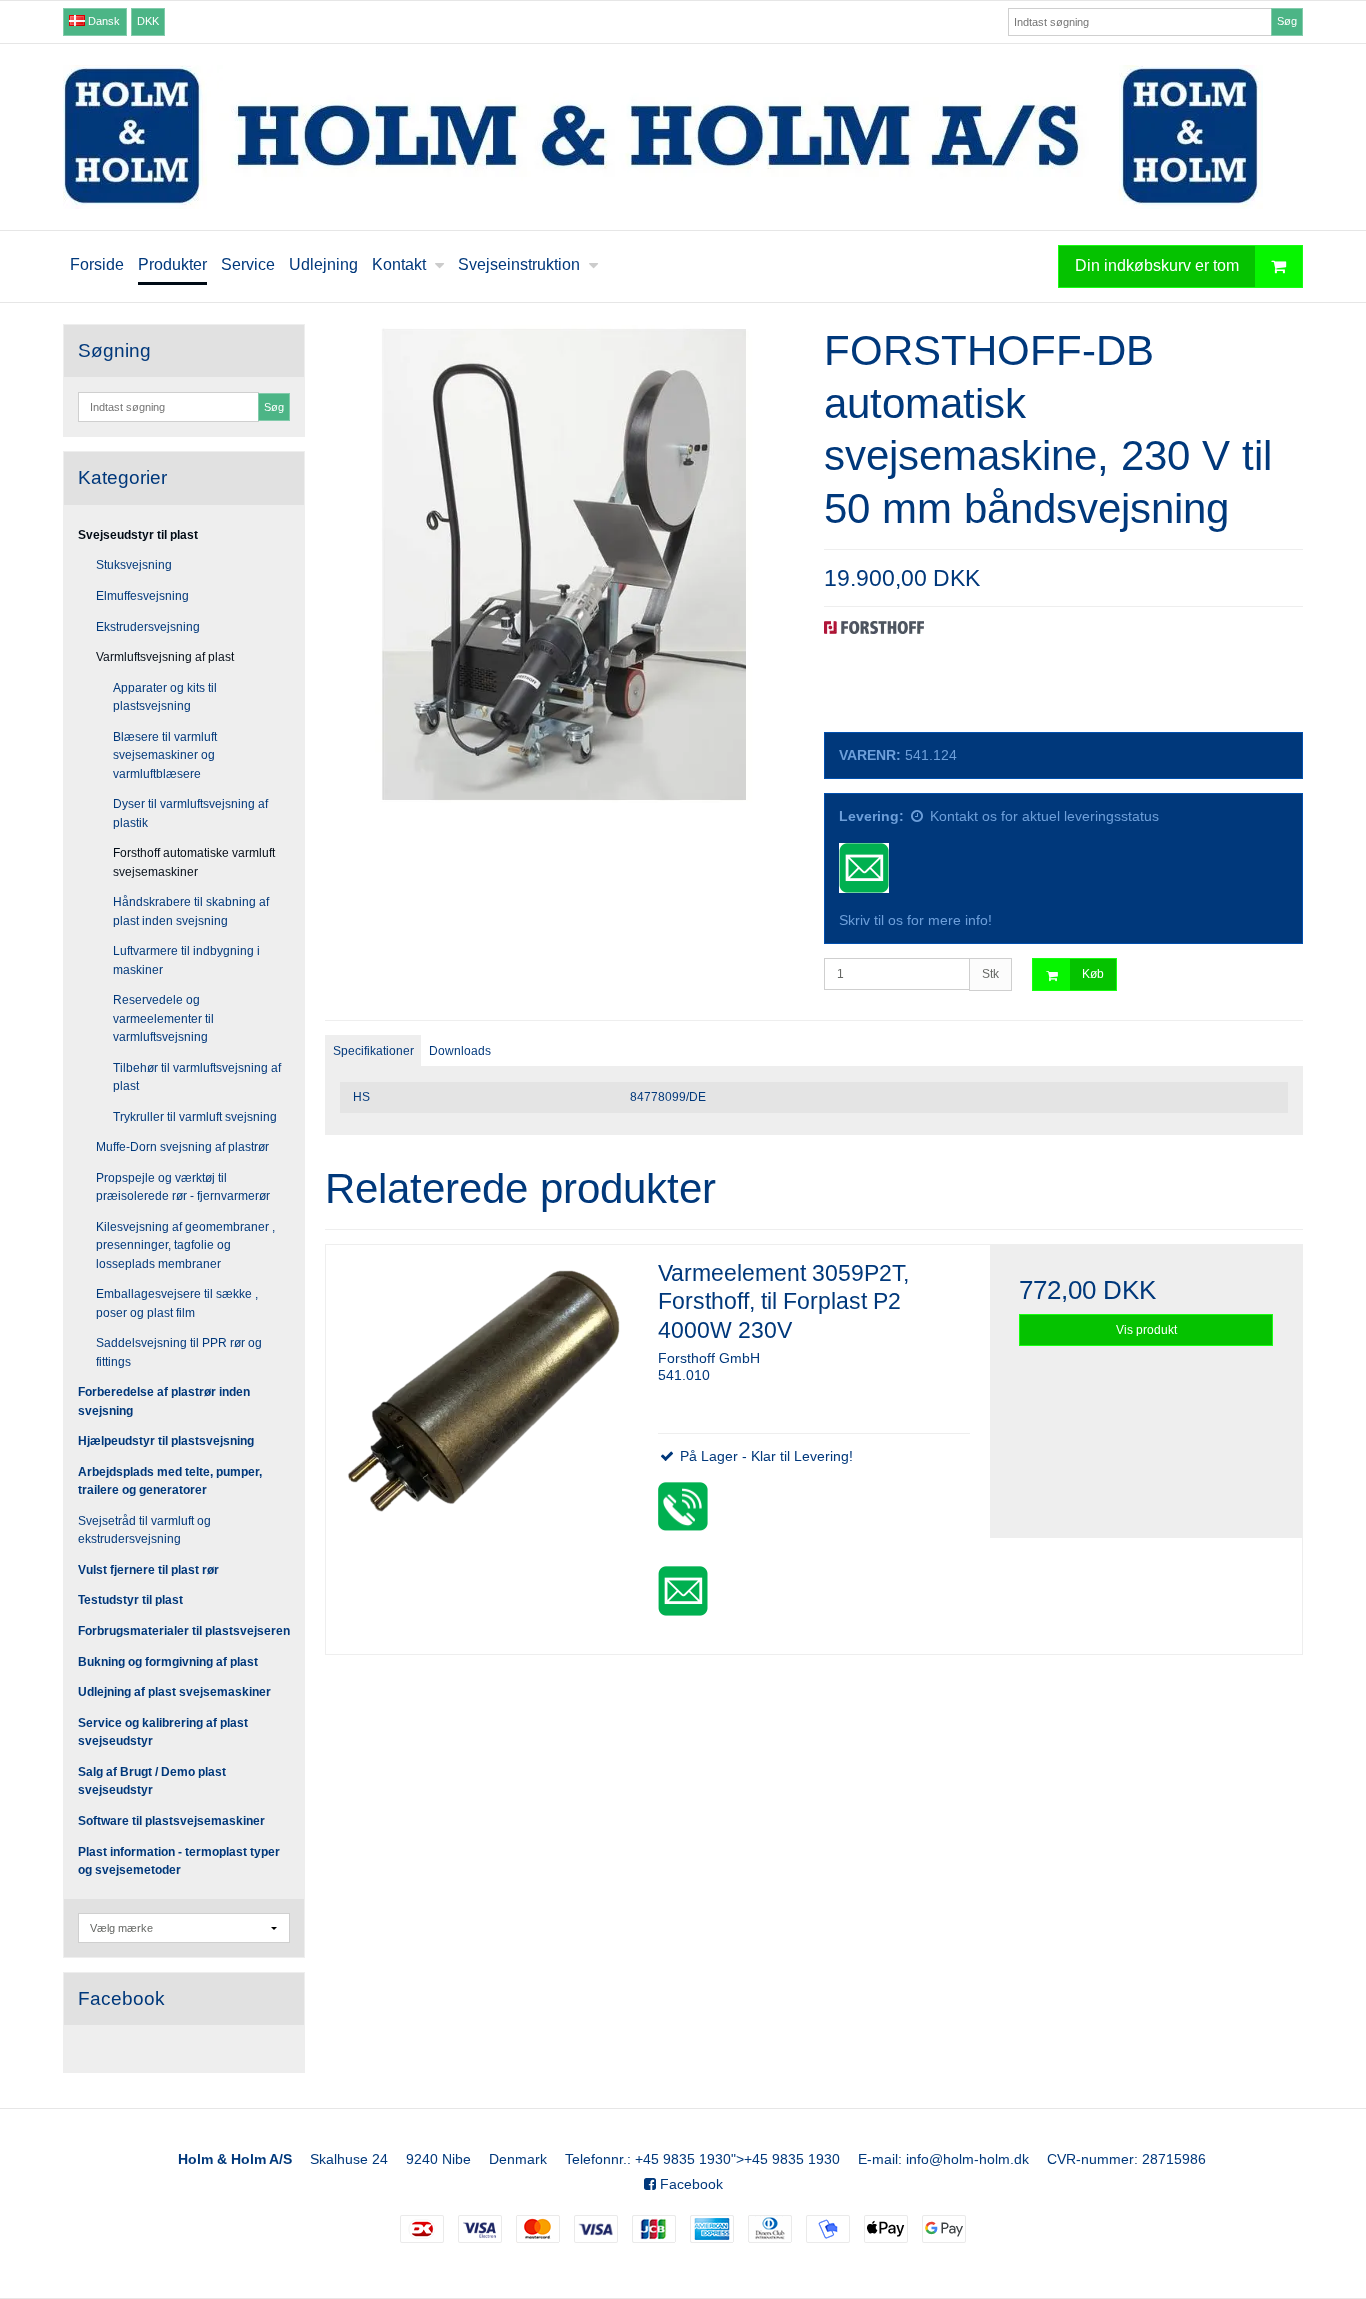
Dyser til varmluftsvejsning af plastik (190, 813)
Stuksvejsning (134, 565)
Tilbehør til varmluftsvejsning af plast (197, 1077)
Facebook (689, 2184)
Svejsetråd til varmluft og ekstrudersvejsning (144, 1530)
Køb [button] (1093, 974)
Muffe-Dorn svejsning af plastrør (182, 1147)
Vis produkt (1146, 1330)
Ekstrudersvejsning (148, 627)
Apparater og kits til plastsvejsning (165, 697)
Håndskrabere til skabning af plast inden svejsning (191, 911)
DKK (148, 21)
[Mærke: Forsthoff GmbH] (874, 671)
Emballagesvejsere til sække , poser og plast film (177, 1303)
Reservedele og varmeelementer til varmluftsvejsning (163, 1018)
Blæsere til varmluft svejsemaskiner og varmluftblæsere (165, 755)
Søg (1287, 21)
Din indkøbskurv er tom (1157, 265)
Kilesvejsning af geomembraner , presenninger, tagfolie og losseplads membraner (185, 1245)
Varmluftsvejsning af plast (165, 657)
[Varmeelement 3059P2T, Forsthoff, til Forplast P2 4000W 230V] (482, 1401)
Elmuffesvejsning (142, 596)
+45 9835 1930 (683, 2159)
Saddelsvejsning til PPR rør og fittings (179, 1352)
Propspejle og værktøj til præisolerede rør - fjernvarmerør (183, 1187)
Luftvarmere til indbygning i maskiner (186, 960)
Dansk (102, 21)
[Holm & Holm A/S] (683, 137)
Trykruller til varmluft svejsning (195, 1117)
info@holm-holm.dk (967, 2159)
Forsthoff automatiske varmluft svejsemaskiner (194, 862)
